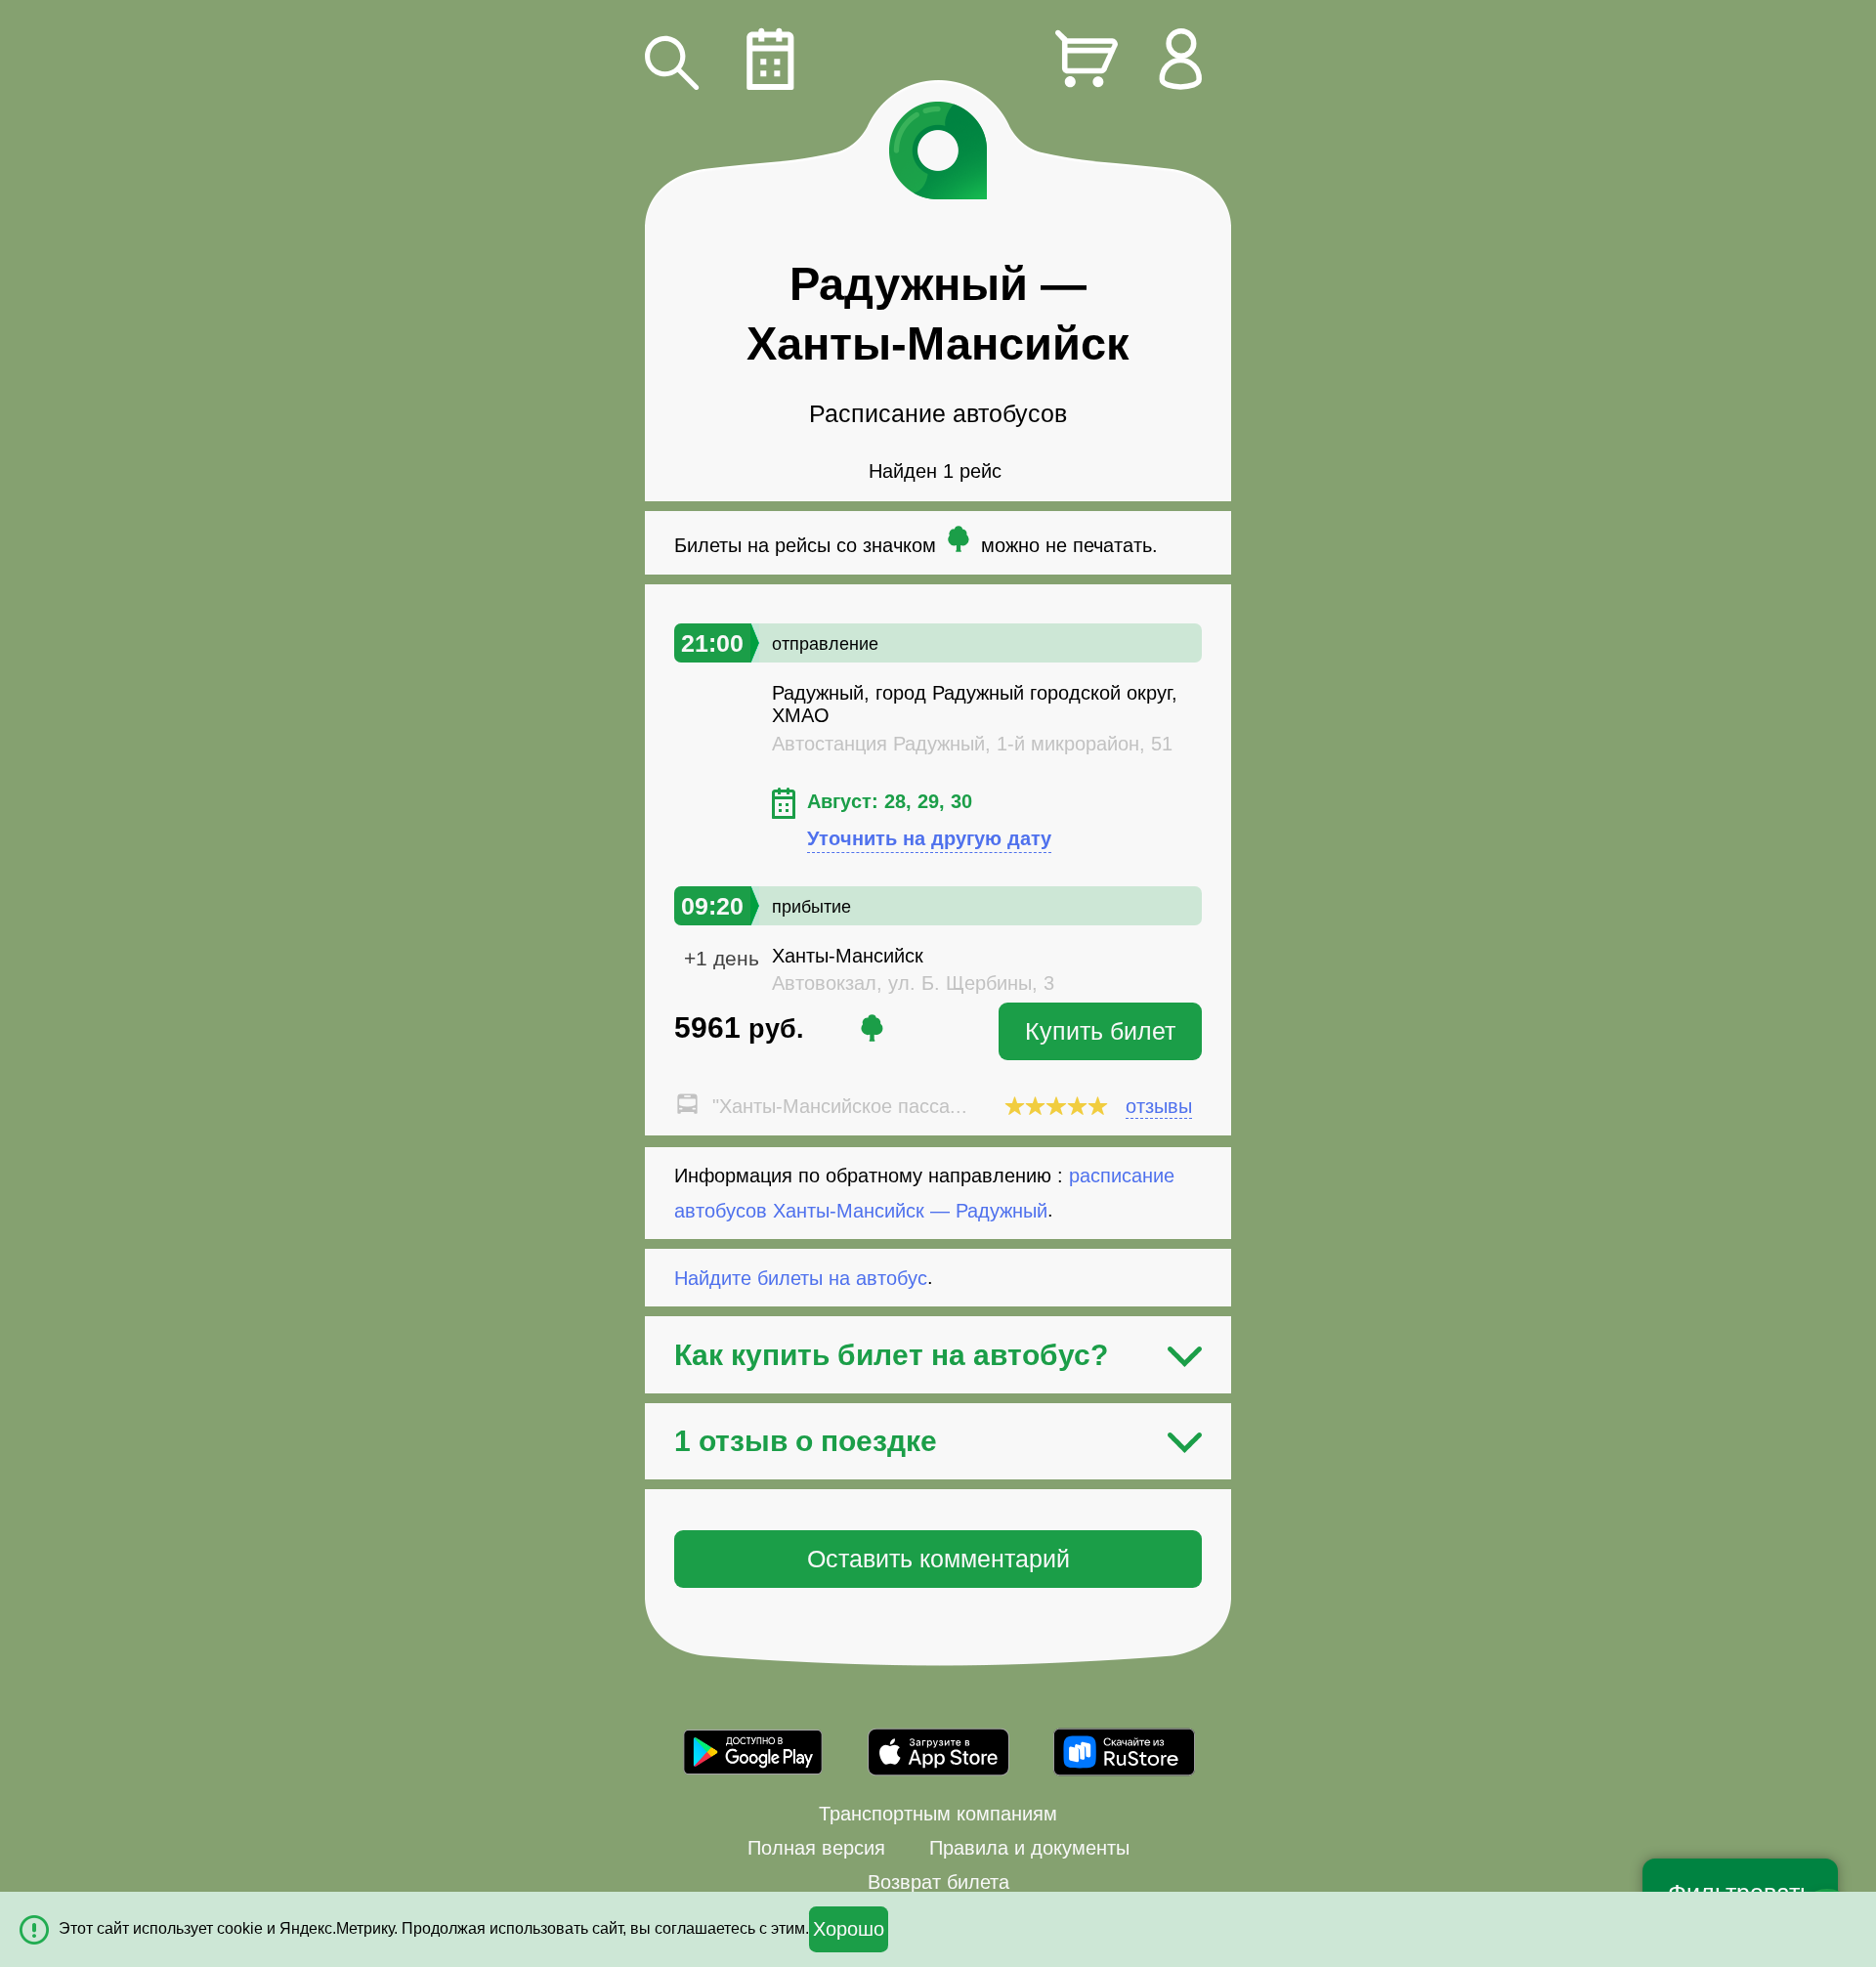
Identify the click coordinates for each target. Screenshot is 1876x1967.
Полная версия (816, 1848)
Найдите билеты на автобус (801, 1277)
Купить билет (1100, 1031)
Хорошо (849, 1929)
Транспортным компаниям (938, 1814)
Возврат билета (938, 1882)
